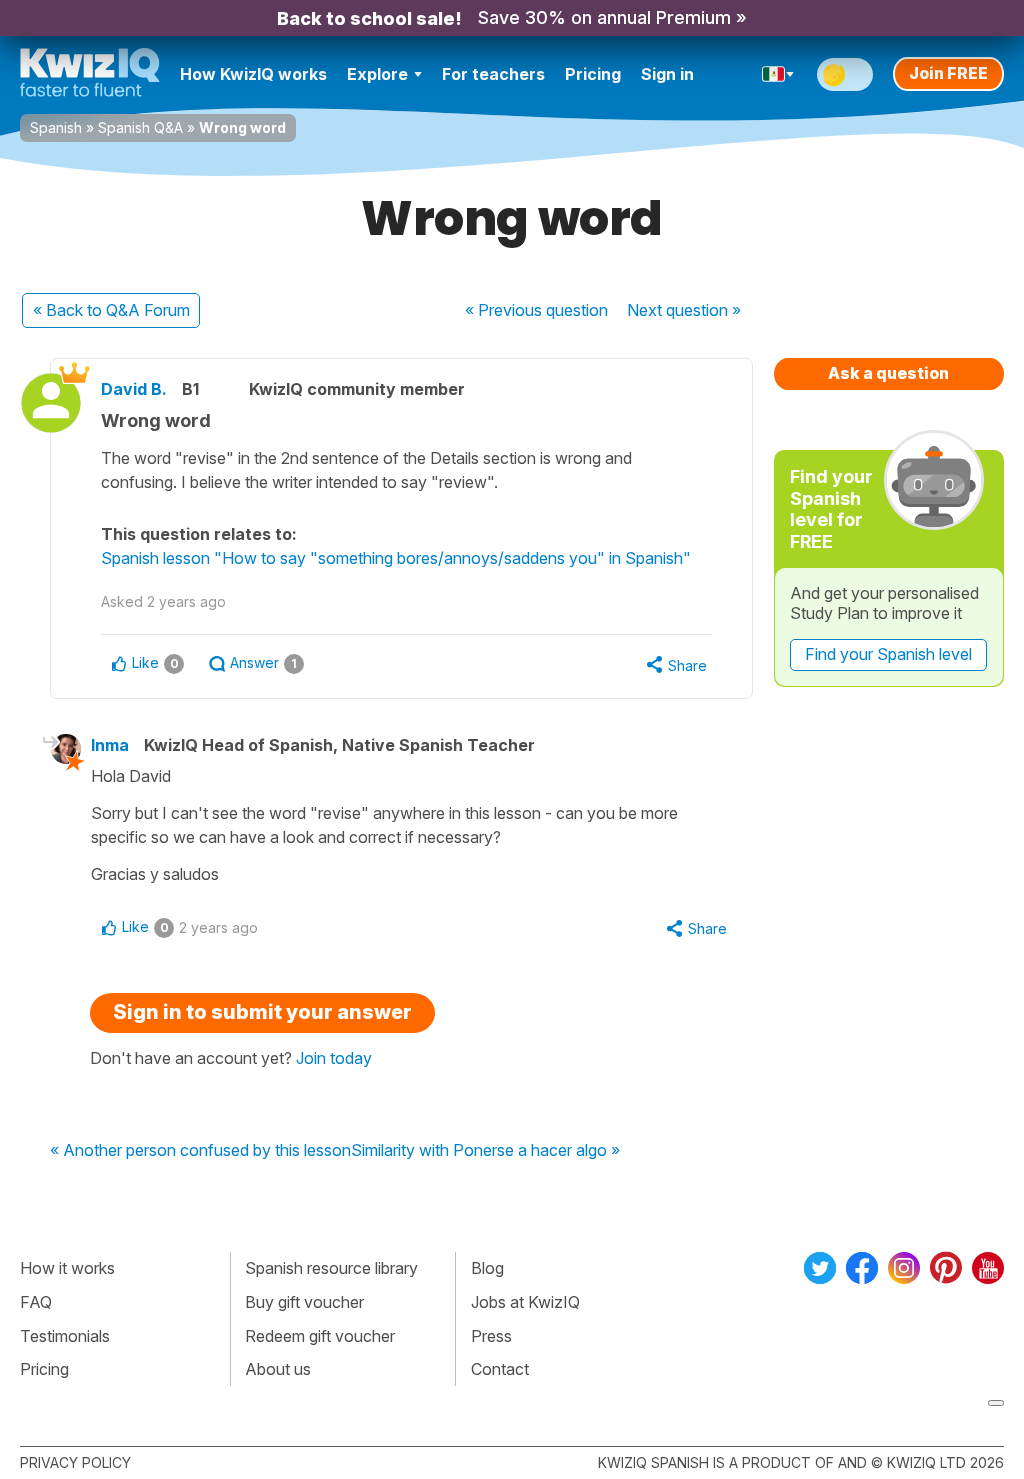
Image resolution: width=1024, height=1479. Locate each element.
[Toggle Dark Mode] (845, 74)
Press (491, 1336)
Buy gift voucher (304, 1302)
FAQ (36, 1302)
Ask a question (888, 373)
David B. (134, 389)
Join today (334, 1058)
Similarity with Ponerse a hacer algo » (485, 1151)
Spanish (56, 127)
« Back (111, 310)
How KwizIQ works (253, 74)
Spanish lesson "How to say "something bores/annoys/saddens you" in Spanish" (396, 558)
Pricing (593, 74)
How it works (67, 1268)
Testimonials (65, 1336)
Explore (377, 74)
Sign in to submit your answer (262, 1012)
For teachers (493, 74)
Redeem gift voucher (320, 1336)
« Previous (536, 310)
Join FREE (948, 73)
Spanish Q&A (140, 127)
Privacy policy (75, 1462)
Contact (500, 1369)
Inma (110, 745)
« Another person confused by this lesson (200, 1151)
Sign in (667, 74)
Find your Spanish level (888, 654)
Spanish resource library (331, 1268)
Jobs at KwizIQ (525, 1302)
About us (278, 1369)
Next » (684, 310)
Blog (487, 1268)
